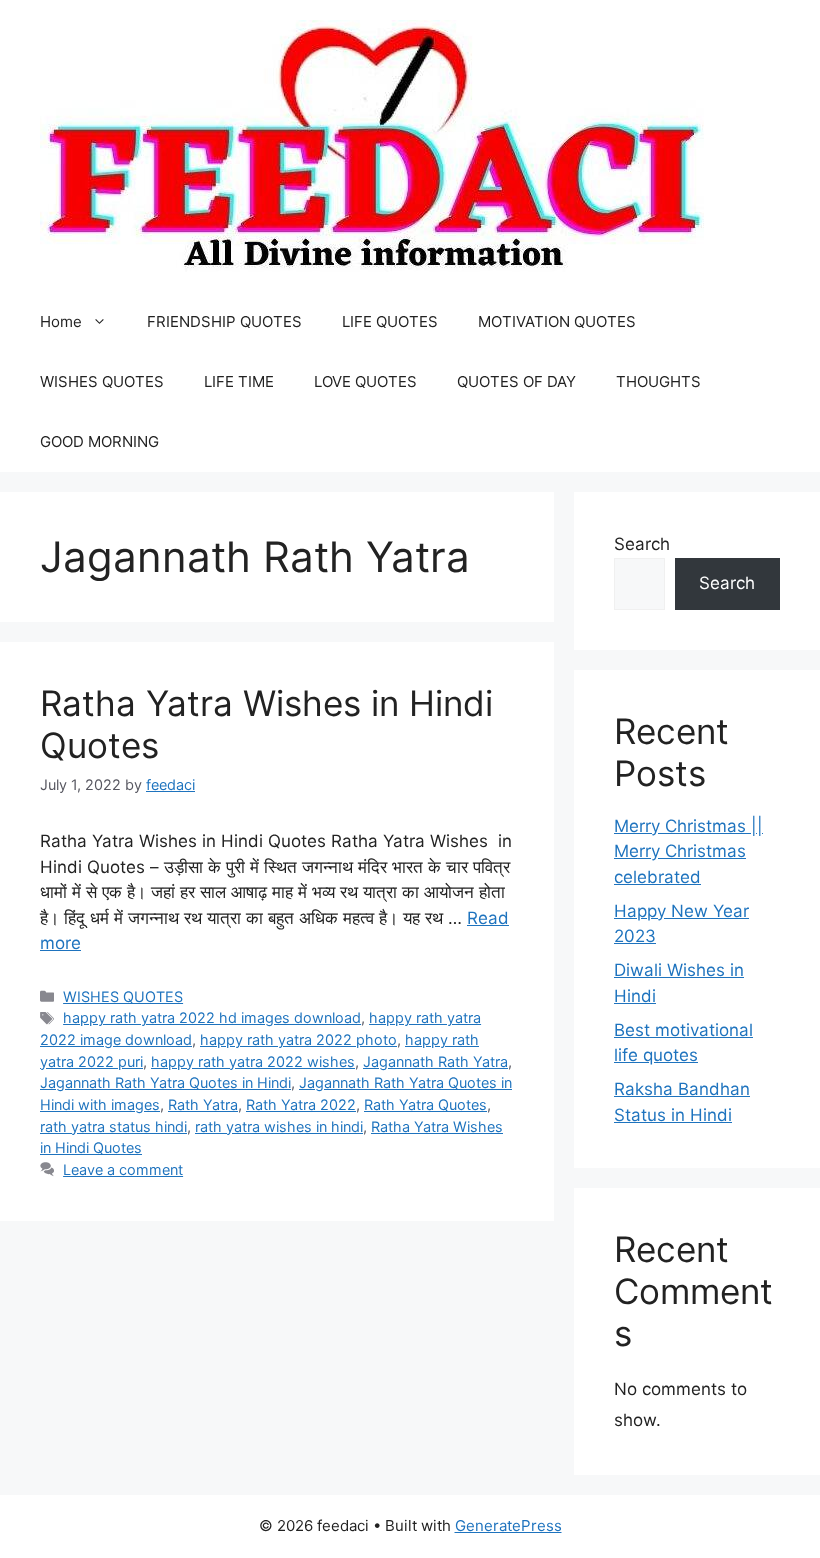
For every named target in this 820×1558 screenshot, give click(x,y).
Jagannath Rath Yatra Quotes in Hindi (165, 1082)
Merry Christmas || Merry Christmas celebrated (688, 851)
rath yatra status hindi (113, 1126)
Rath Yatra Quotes (425, 1104)
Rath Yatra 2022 (301, 1104)
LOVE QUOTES (365, 381)
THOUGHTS (658, 381)
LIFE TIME (239, 381)
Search (642, 544)
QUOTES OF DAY (516, 381)
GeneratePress (508, 1525)
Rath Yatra (203, 1104)
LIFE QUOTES (390, 321)
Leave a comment (123, 1169)
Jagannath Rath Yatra (435, 1061)
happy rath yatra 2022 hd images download (212, 1017)
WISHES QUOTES (102, 381)
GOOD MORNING (99, 441)
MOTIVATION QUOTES (557, 321)
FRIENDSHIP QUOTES (224, 321)
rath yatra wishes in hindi (279, 1126)
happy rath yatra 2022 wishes (253, 1061)
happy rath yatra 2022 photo (298, 1039)
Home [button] (61, 321)
